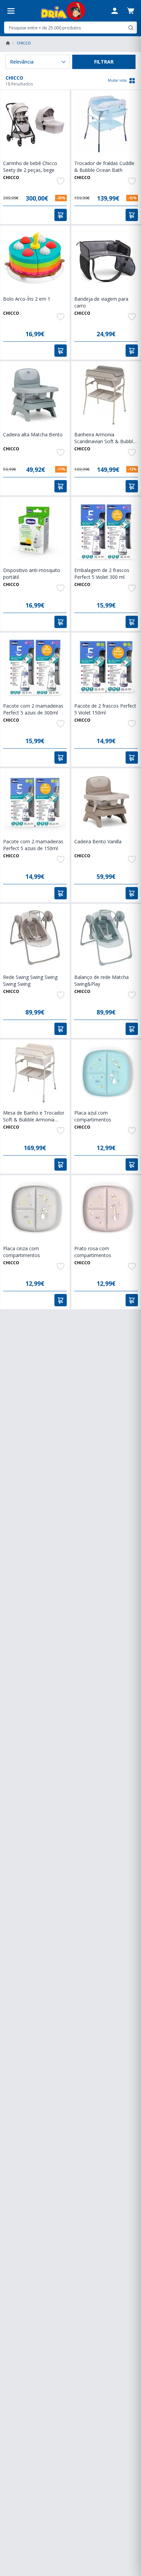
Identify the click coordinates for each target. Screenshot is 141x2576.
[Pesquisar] (131, 28)
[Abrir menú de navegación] (11, 11)
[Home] (8, 43)
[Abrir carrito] (131, 11)
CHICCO (11, 178)
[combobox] (70, 28)
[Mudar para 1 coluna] (132, 81)
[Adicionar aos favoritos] (61, 181)
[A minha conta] (115, 11)
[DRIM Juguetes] (63, 11)
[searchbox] (65, 28)
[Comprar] (61, 215)
